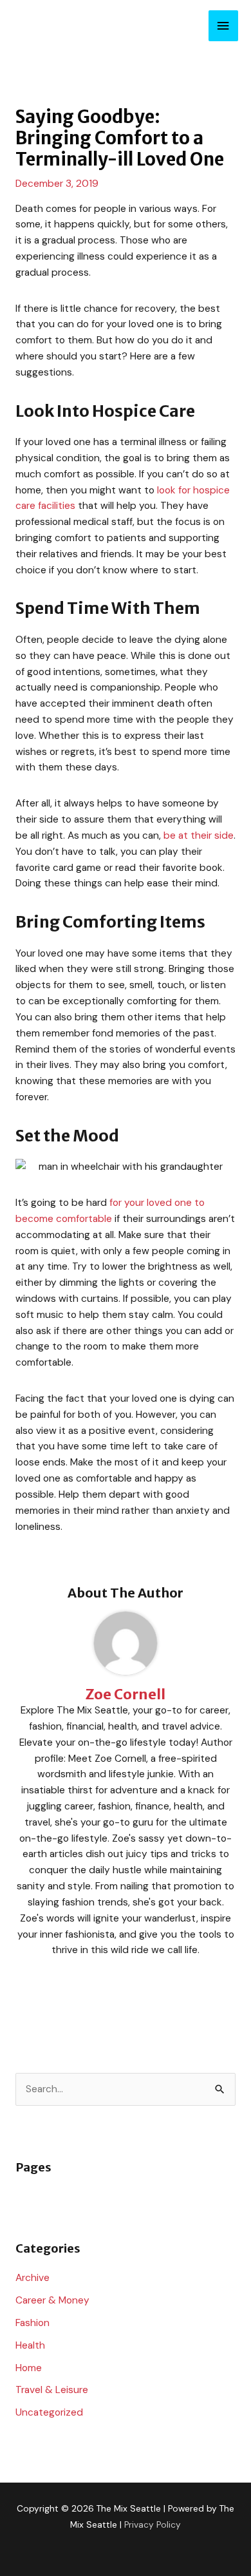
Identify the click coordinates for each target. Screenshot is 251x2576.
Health (30, 2345)
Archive (33, 2278)
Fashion (33, 2323)
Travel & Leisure (52, 2390)
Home (29, 2368)
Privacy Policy (153, 2524)
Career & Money (52, 2300)
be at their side (199, 835)
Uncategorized (49, 2412)
